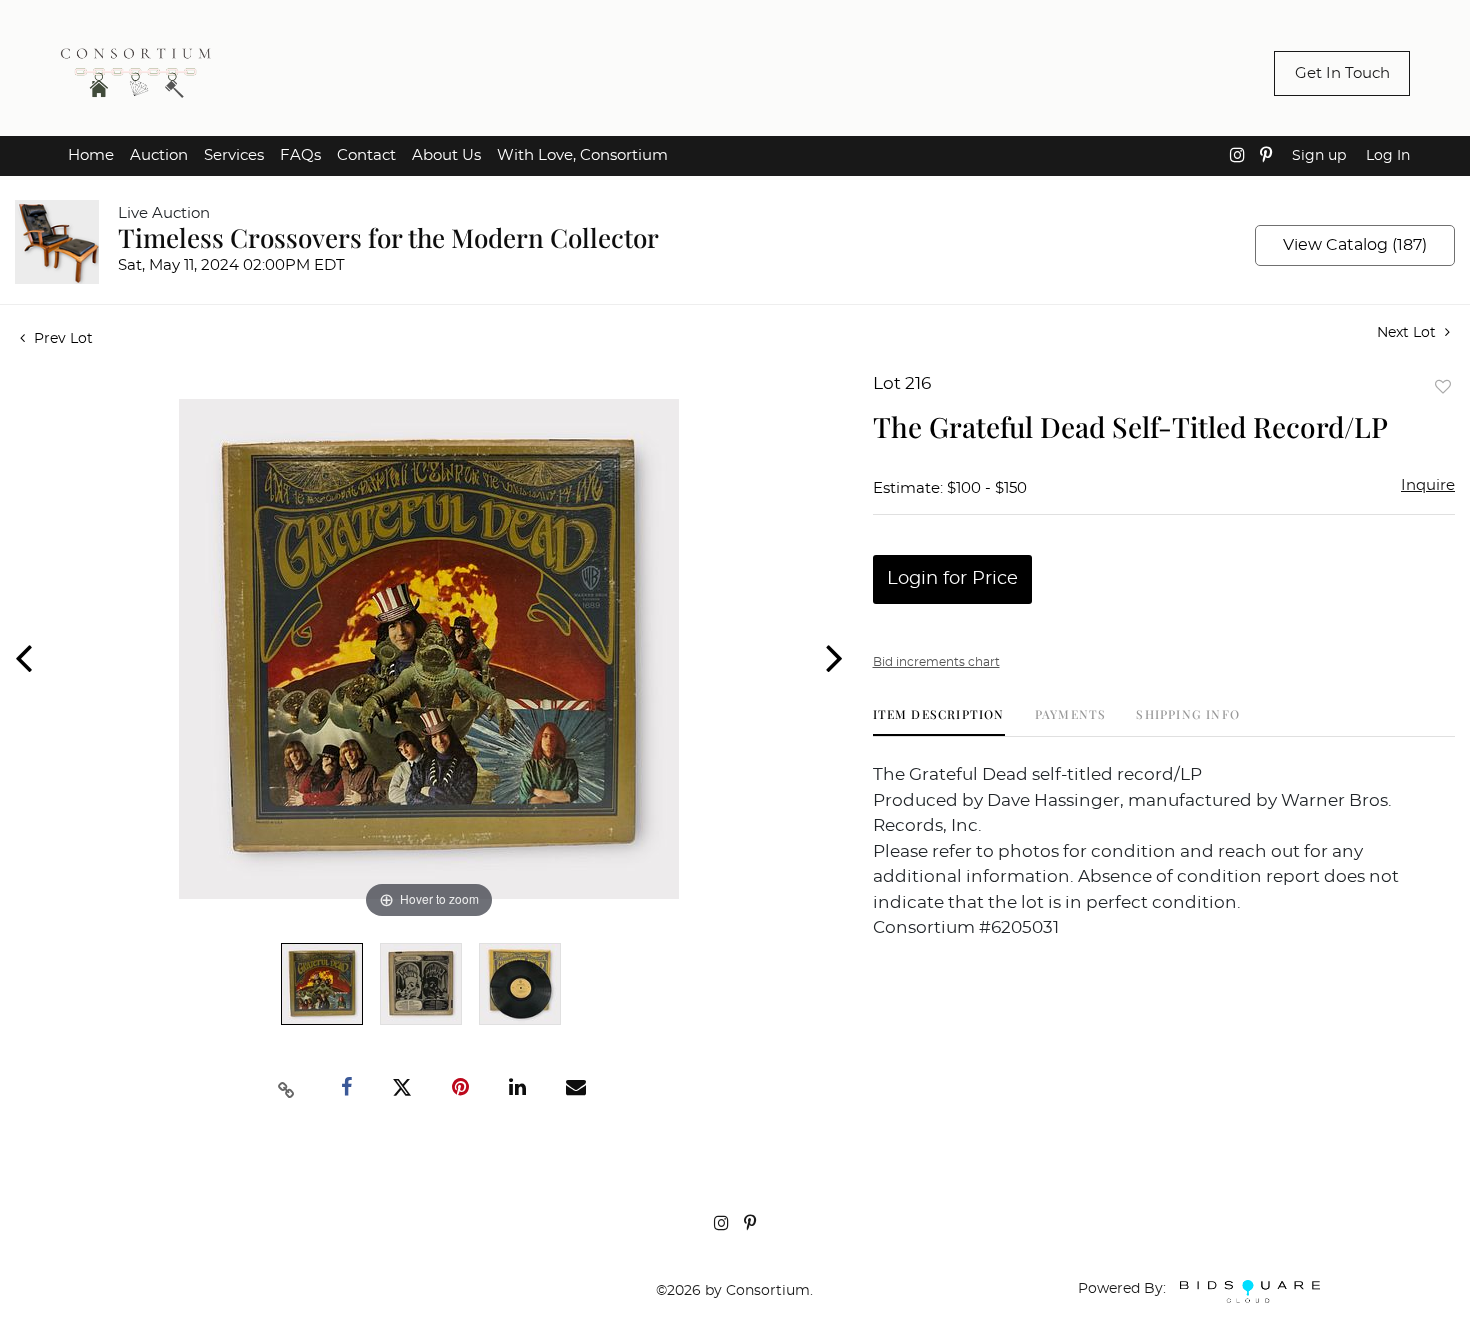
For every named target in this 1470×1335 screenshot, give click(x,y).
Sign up (1319, 156)
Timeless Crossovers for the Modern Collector (388, 237)
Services (234, 155)
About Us (446, 155)
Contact (366, 155)
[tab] (939, 721)
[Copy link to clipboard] (286, 1088)
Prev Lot (61, 339)
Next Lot (1408, 333)
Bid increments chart (936, 662)
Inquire (1428, 485)
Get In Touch (1342, 73)
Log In (1388, 156)
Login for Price (952, 579)
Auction (159, 155)
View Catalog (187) (1355, 245)
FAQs (300, 155)
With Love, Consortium (582, 155)
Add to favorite (1443, 386)
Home (91, 155)
